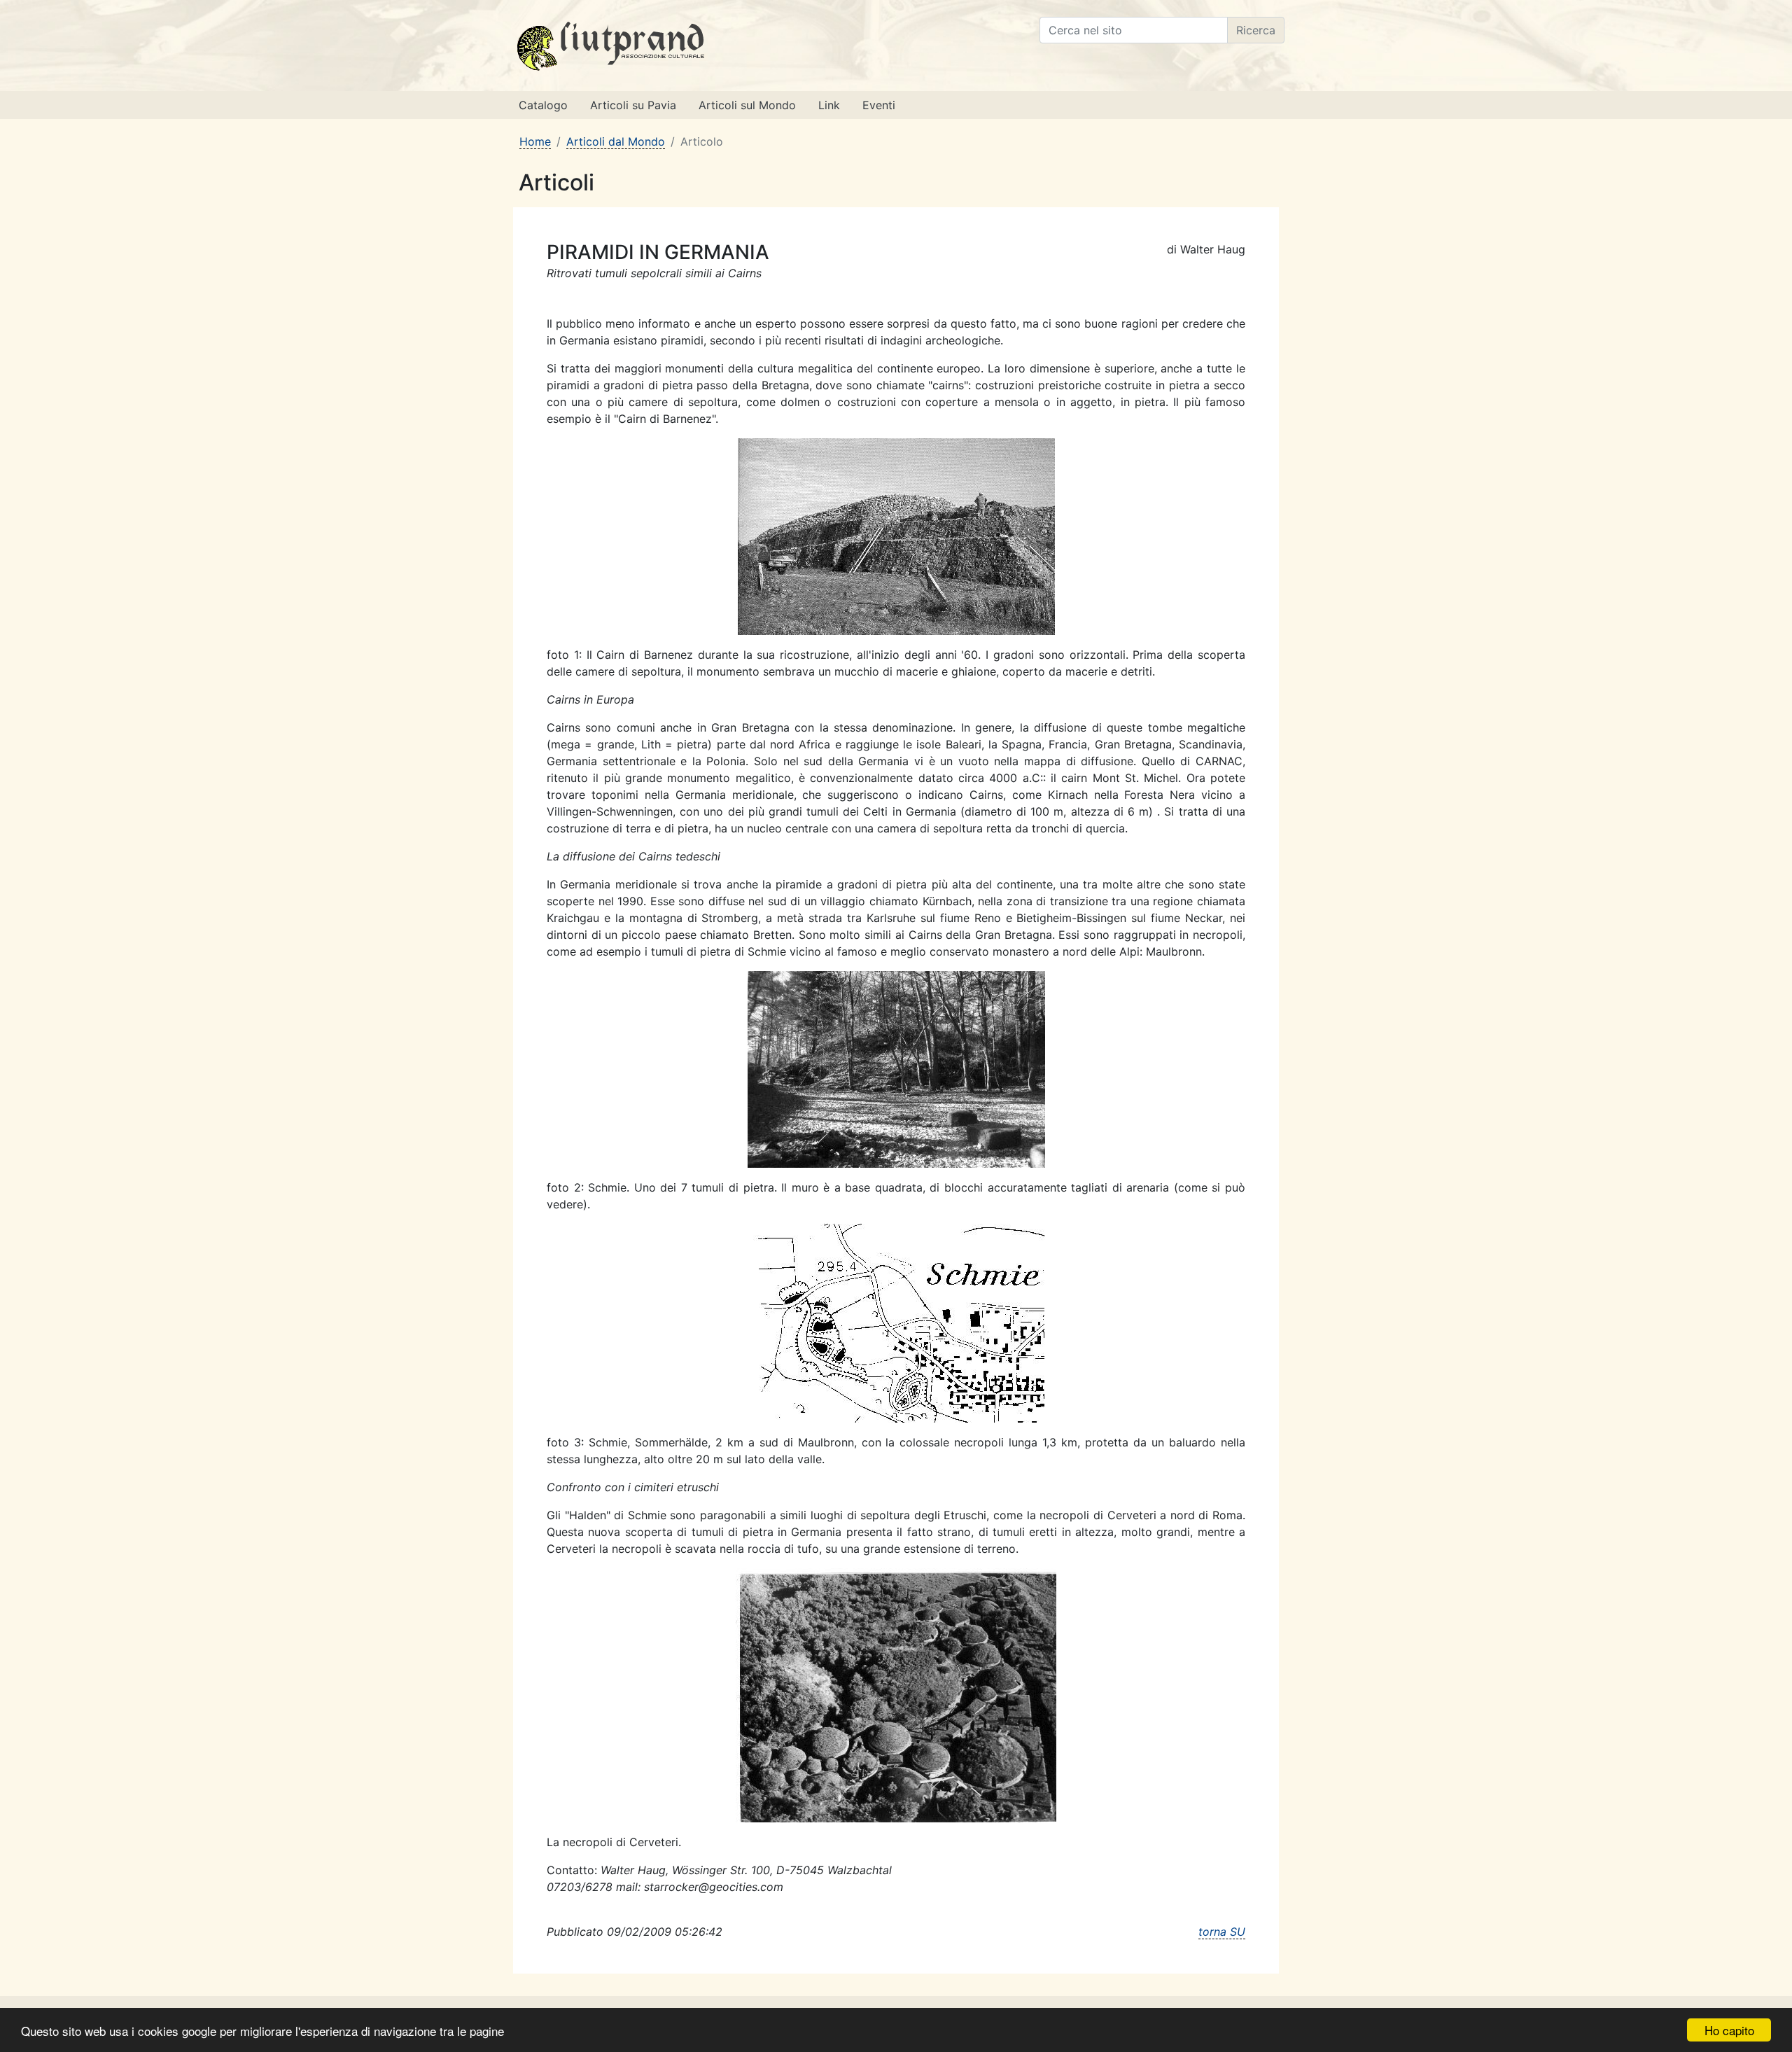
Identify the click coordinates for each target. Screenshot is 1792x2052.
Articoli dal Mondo (616, 141)
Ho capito (1729, 2030)
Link (829, 105)
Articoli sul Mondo (747, 105)
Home (535, 141)
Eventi (879, 105)
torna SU (1222, 1932)
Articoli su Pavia (633, 105)
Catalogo (543, 105)
